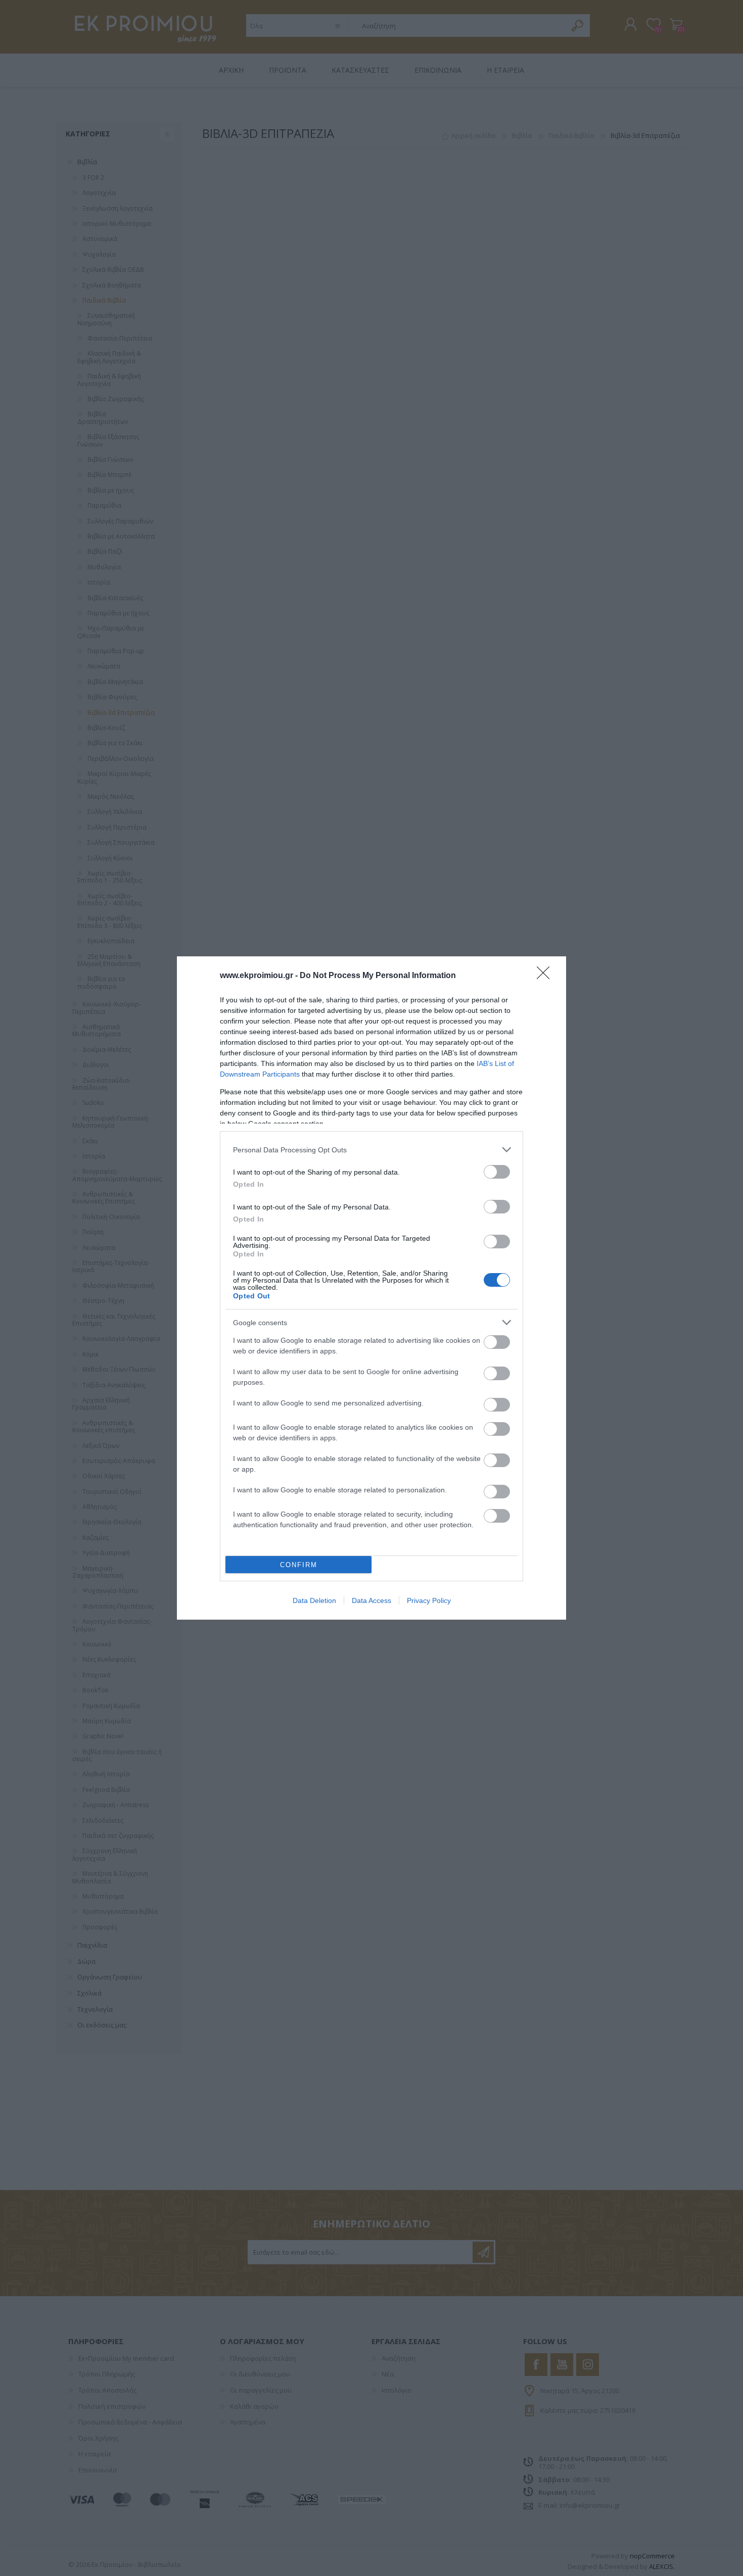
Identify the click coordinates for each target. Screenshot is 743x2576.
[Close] (546, 976)
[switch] (497, 1172)
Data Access (371, 1600)
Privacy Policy (429, 1600)
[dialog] (371, 1288)
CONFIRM (299, 1565)
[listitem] (371, 1150)
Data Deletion (314, 1600)
